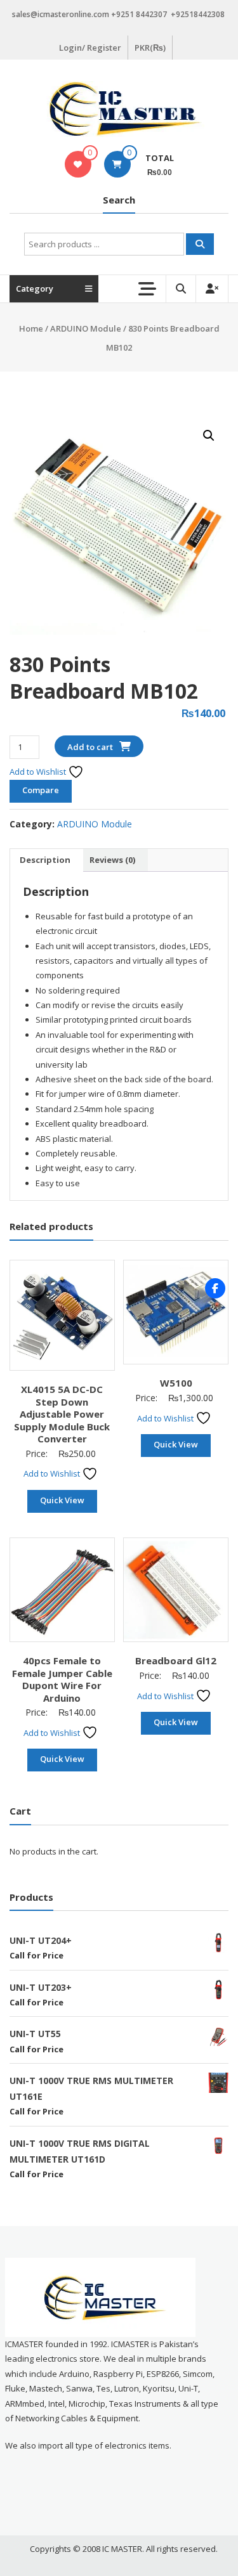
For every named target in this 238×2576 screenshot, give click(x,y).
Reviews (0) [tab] (112, 860)
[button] (209, 436)
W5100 (176, 1383)
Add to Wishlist (39, 772)
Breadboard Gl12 (176, 1660)
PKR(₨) (150, 48)
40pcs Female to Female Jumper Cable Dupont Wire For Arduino (62, 1679)
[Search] (200, 244)
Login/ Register (90, 48)
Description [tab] (45, 860)
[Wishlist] (78, 164)
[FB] (215, 1288)
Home (31, 328)
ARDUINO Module (86, 328)
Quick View (62, 1500)
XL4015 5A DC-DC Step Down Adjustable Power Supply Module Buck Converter (62, 1414)
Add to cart (90, 747)
